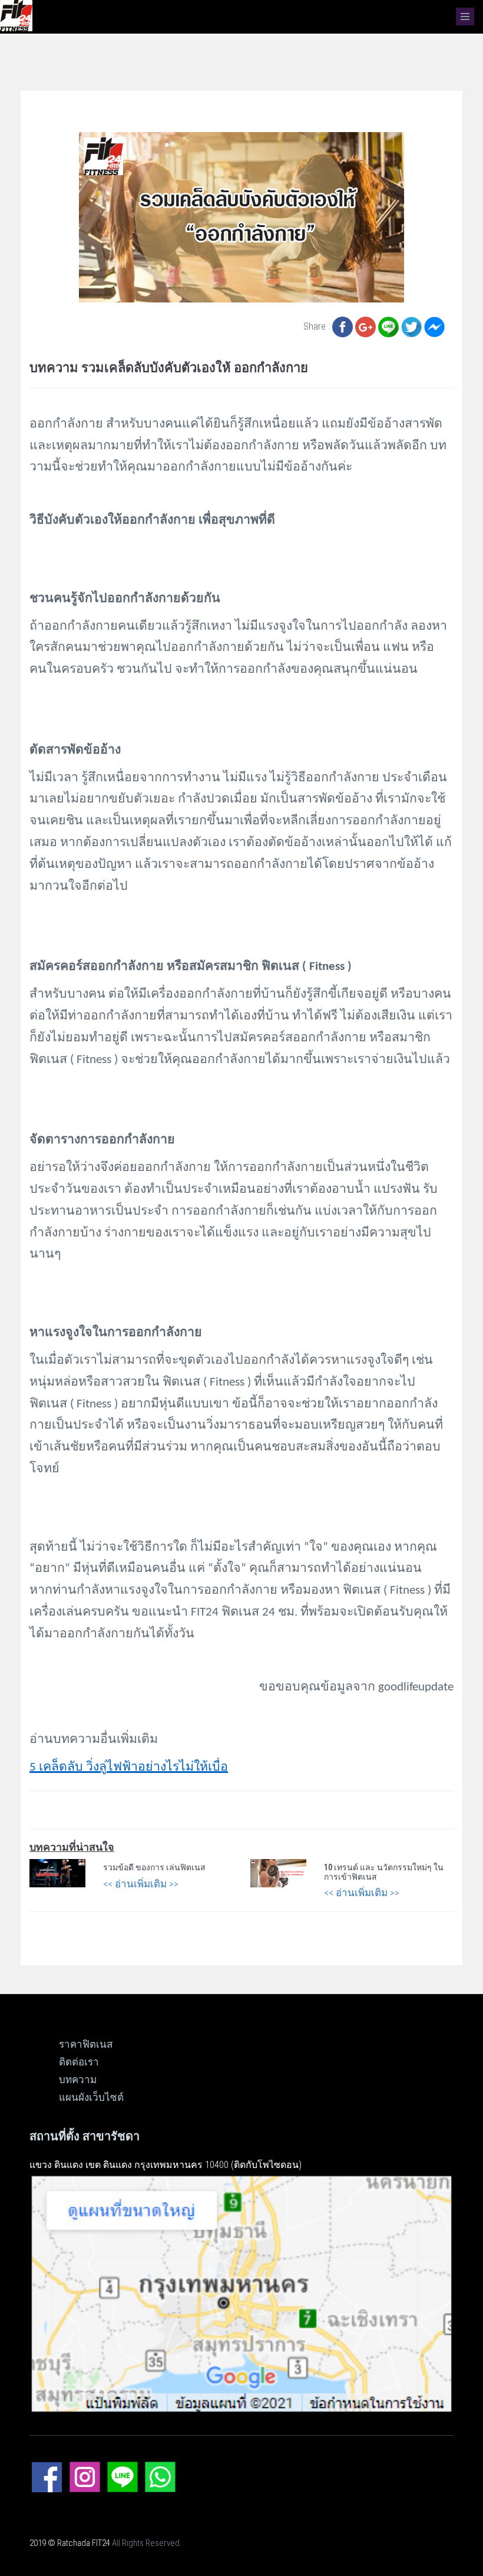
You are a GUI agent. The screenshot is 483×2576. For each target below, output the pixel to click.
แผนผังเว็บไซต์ (91, 2097)
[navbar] (465, 17)
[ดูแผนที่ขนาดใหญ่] (241, 2292)
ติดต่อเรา (79, 2062)
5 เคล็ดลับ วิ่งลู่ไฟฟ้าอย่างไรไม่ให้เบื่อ (129, 1767)
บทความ (78, 2080)
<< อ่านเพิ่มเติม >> (141, 1884)
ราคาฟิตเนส (86, 2044)
